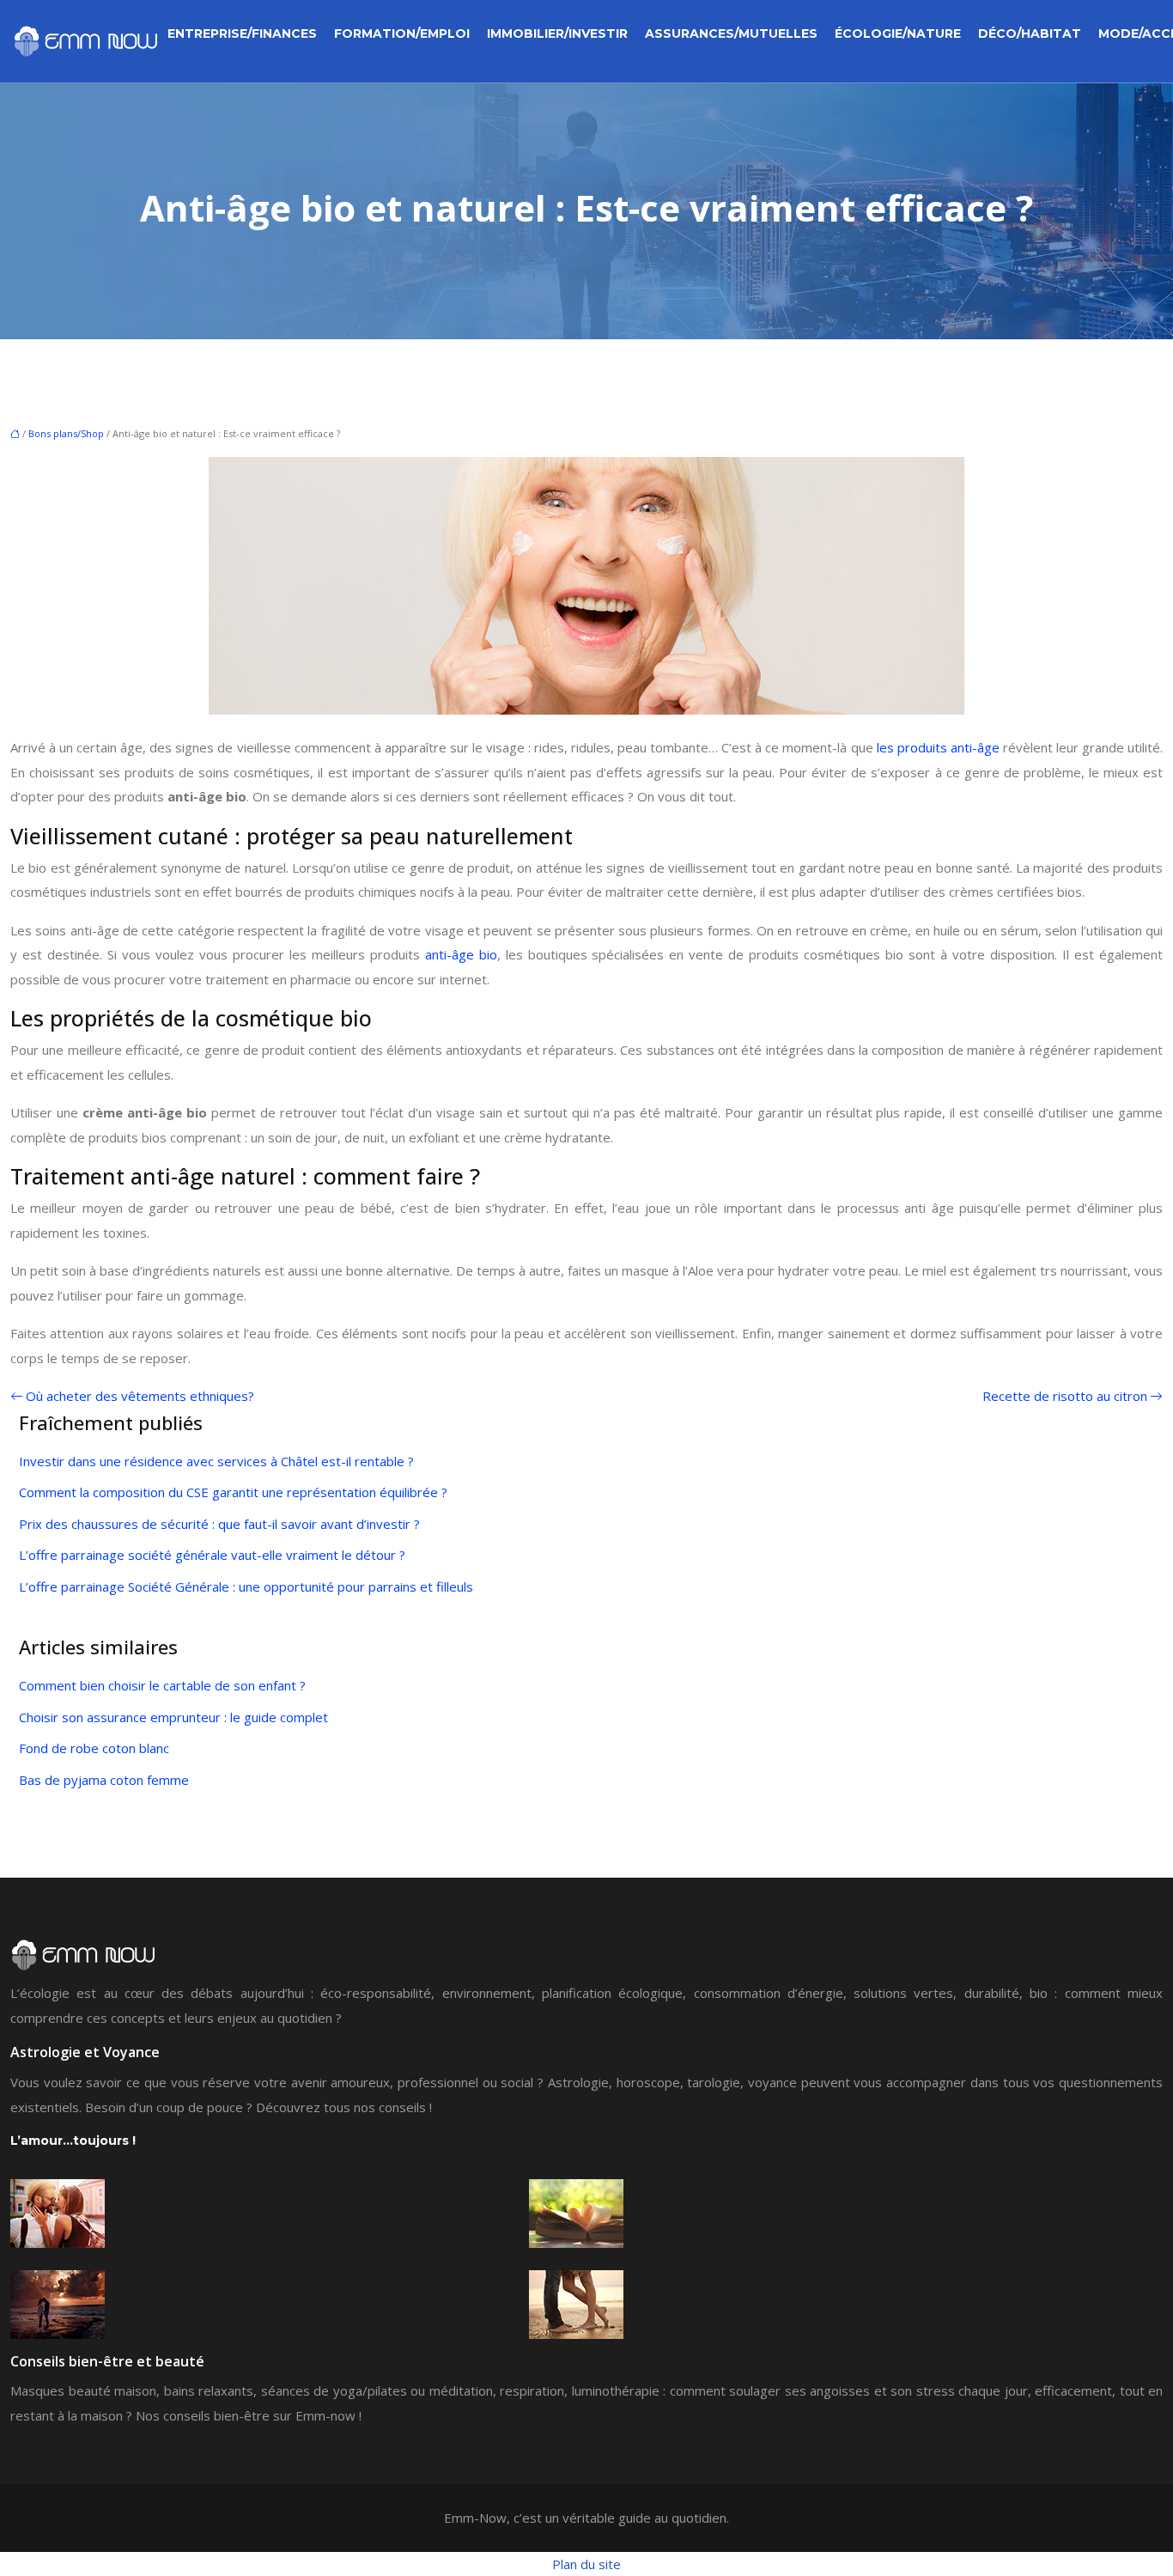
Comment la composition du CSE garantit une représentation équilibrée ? (233, 1492)
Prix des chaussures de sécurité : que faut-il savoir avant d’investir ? (219, 1524)
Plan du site (586, 2564)
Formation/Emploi (402, 33)
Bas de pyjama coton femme (104, 1780)
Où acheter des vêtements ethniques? (140, 1396)
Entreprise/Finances (242, 33)
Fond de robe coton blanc (94, 1748)
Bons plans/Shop (66, 433)
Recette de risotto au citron (1065, 1396)
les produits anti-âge (938, 747)
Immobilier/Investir (557, 33)
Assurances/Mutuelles (731, 33)
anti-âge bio (461, 954)
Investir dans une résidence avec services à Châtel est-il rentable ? (216, 1461)
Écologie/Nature (898, 33)
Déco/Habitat (1030, 33)
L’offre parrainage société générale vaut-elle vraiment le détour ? (212, 1555)
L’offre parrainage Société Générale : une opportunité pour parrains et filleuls (246, 1586)
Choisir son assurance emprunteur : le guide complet (173, 1717)
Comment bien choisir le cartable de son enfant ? (162, 1685)
